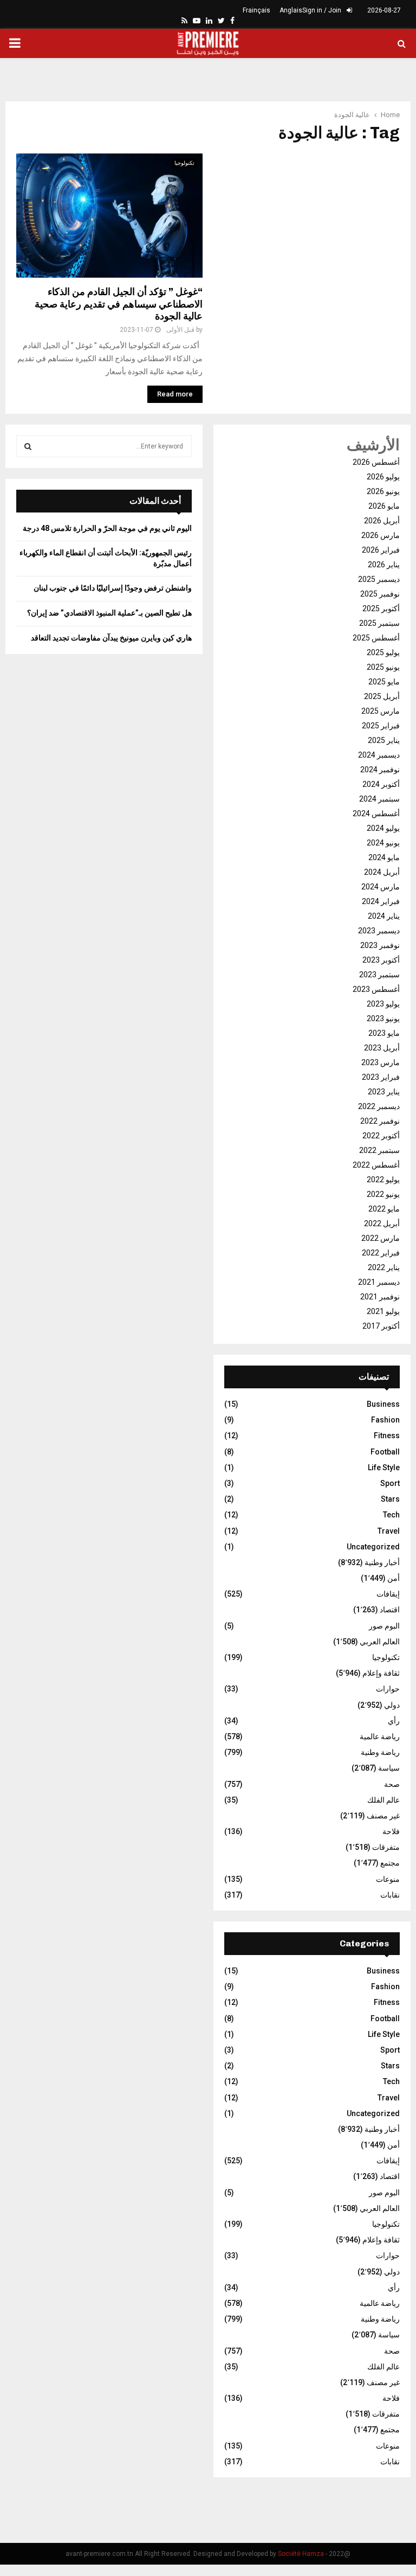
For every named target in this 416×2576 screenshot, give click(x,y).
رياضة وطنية (380, 1752)
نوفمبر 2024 (380, 770)
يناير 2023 (384, 1092)
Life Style (384, 1468)
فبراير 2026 (381, 550)
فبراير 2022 (381, 1253)
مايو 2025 (384, 682)
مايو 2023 (384, 1033)
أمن (394, 1578)
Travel (389, 1531)
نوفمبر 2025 (380, 594)
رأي (394, 1721)
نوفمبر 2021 (380, 1297)
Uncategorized (373, 1547)
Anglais (291, 10)
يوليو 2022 (383, 1180)
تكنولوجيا (184, 163)
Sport (390, 1483)
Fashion (385, 1420)
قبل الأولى (180, 330)
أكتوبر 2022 (381, 1136)
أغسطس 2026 (376, 462)
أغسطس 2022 (376, 1165)
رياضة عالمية (380, 1736)
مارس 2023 (381, 1062)
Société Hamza (301, 2554)
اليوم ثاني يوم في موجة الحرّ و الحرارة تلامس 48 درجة (107, 528)
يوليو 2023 (383, 1004)
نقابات (390, 1895)
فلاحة (391, 1831)
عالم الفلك (383, 1800)
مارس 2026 (381, 535)
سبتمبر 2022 (379, 1150)
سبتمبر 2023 (379, 975)
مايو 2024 (384, 857)
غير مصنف (383, 1816)
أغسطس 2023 (376, 989)
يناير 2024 (384, 916)
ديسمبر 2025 (379, 579)
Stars (390, 1499)
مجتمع (390, 1863)
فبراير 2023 (381, 1077)
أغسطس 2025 (376, 638)
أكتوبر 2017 (381, 1326)
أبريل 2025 (382, 696)
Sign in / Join (323, 10)
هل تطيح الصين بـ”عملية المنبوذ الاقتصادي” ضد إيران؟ (109, 613)
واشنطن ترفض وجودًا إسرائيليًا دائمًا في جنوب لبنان (113, 588)
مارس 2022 (381, 1238)
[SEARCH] (28, 446)
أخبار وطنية (382, 1562)
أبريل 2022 (382, 1223)
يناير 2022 (384, 1267)
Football (385, 1452)
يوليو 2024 (383, 828)
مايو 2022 (384, 1209)
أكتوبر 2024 (381, 784)
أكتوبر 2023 (381, 960)
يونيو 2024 (383, 843)
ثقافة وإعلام (381, 1673)
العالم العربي (380, 1642)
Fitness (387, 1436)
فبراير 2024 (381, 901)
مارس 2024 (381, 887)
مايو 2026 (384, 506)
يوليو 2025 (383, 652)
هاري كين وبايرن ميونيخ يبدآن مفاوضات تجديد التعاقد (111, 638)
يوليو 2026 (383, 477)
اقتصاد (390, 1610)
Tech (391, 1515)
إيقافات (388, 1594)
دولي (392, 1705)
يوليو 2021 (383, 1311)
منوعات (388, 1879)
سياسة (389, 1768)
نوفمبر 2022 (380, 1121)
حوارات (388, 1689)
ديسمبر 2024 (379, 755)
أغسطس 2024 (376, 813)
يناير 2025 (384, 740)
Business (383, 1404)
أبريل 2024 (382, 872)
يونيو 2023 (383, 1018)
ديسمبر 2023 (379, 931)
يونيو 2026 (383, 491)
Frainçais (256, 10)
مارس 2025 (381, 711)
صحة (392, 1784)
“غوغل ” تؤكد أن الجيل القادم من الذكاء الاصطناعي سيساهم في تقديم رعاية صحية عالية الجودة (119, 304)
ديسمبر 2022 (379, 1106)
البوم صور (384, 1626)
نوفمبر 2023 (380, 945)
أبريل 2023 (382, 1048)
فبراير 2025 (381, 726)
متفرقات (386, 1847)
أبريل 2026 (382, 521)
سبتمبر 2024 (379, 799)
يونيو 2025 (383, 667)
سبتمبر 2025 (379, 623)
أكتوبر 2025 (381, 608)
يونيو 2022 (383, 1194)
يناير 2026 (384, 565)
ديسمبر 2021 (379, 1282)
